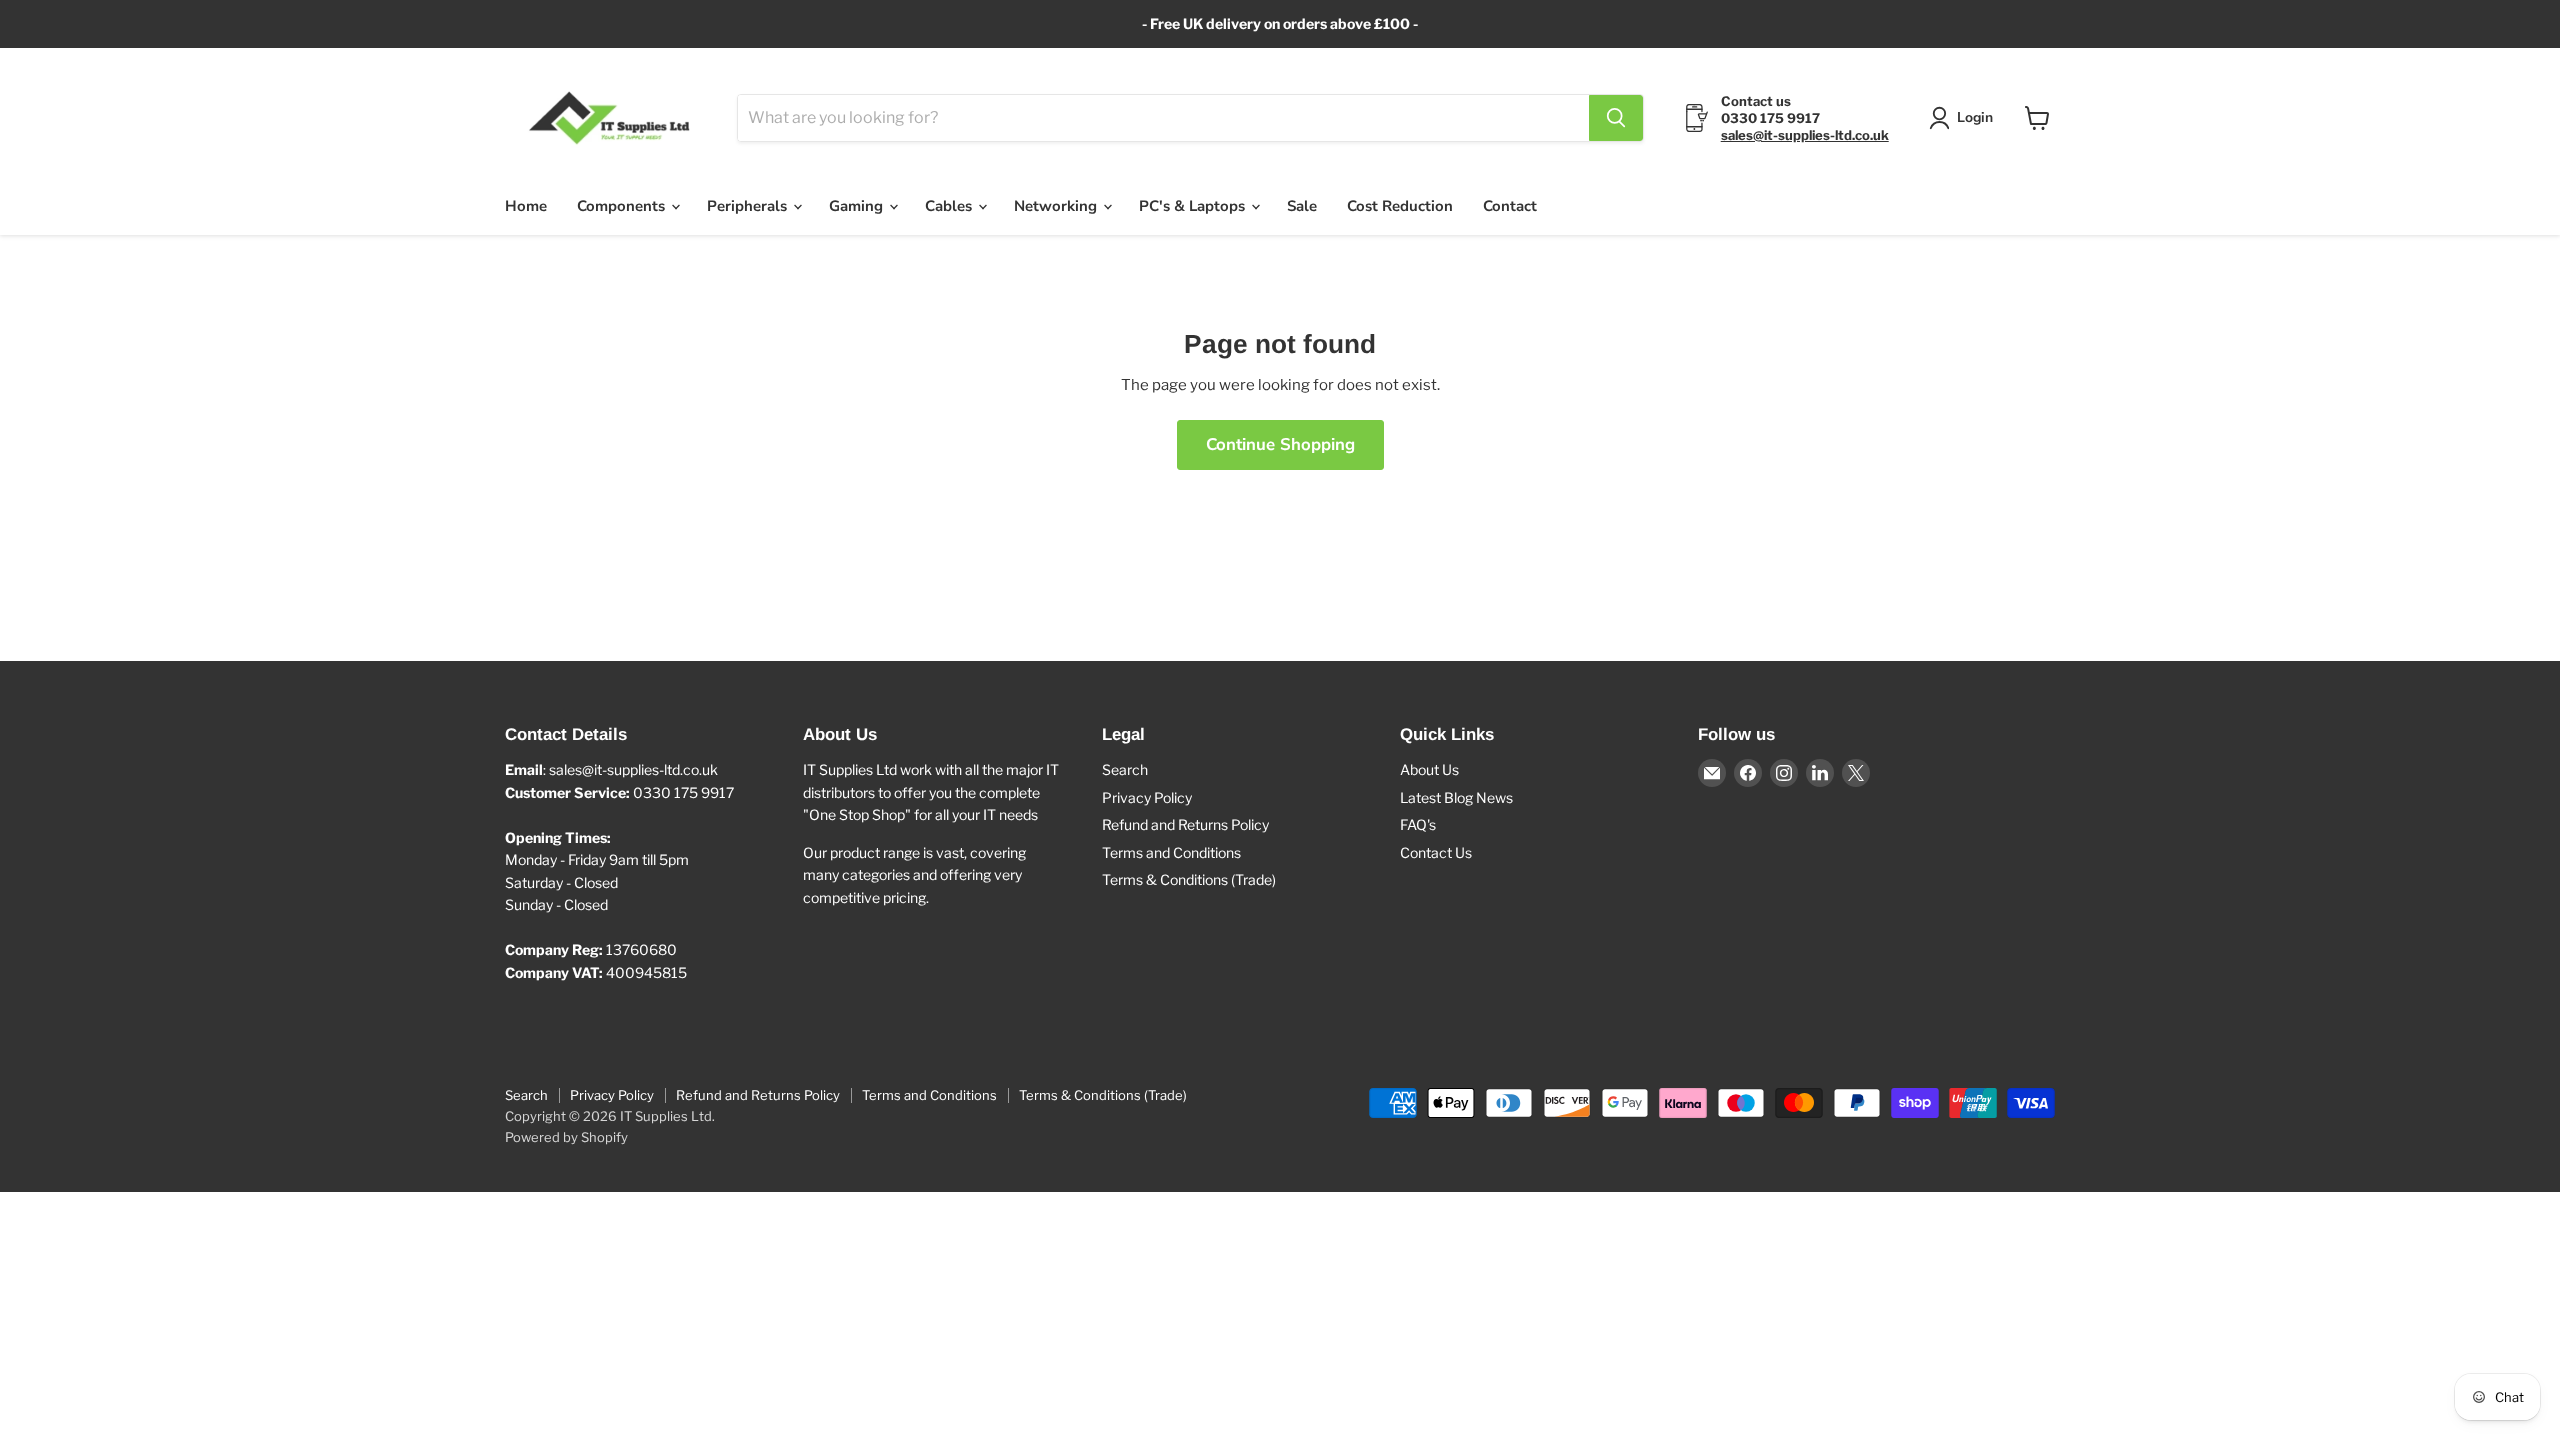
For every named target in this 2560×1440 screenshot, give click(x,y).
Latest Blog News (1456, 797)
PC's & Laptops (1194, 206)
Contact (1510, 206)
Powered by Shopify (566, 1137)
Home (526, 206)
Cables (950, 206)
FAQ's (1418, 824)
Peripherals (749, 206)
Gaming (858, 206)
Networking (1057, 206)
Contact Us (1436, 852)
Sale (1302, 206)
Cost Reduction (1400, 206)
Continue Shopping (1280, 444)
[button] (1964, 118)
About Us (1429, 769)
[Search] (1616, 118)
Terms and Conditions (1171, 852)
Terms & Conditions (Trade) (1189, 879)
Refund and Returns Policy (1185, 824)
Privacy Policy (1147, 797)
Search (1125, 769)
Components (623, 206)
